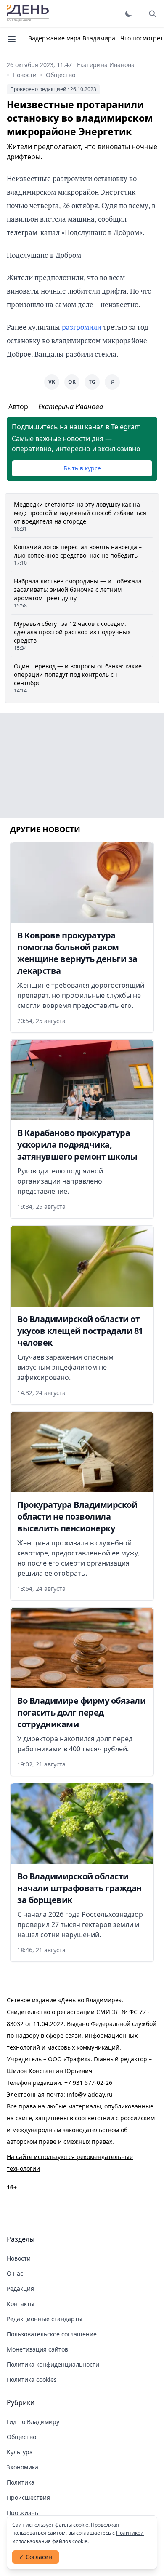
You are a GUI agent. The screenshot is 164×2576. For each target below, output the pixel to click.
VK (52, 382)
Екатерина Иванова (106, 65)
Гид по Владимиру (33, 2422)
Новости (25, 75)
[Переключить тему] (129, 13)
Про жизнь (22, 2513)
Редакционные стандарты (45, 2319)
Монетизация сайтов (37, 2349)
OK (72, 382)
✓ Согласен (36, 2557)
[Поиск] (152, 13)
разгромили (82, 327)
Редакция (20, 2289)
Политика (21, 2482)
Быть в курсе (82, 468)
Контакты (21, 2304)
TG (92, 382)
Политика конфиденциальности (53, 2364)
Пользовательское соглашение (52, 2334)
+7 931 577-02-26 (88, 2083)
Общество (61, 75)
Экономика (22, 2467)
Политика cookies (32, 2380)
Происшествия (28, 2497)
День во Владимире (28, 13)
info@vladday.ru (90, 2094)
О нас (15, 2273)
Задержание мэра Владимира (72, 38)
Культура (20, 2452)
